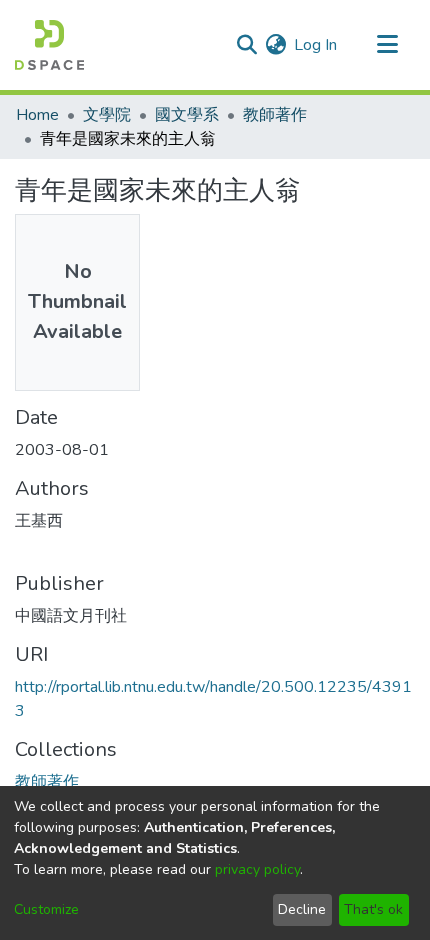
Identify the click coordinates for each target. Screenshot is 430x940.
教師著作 (275, 115)
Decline (302, 909)
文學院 (107, 115)
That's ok (373, 909)
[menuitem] (275, 45)
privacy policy (257, 869)
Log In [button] (316, 45)
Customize (46, 909)
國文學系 (187, 115)
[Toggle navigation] (387, 45)
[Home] (49, 45)
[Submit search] (246, 45)
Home (37, 115)
